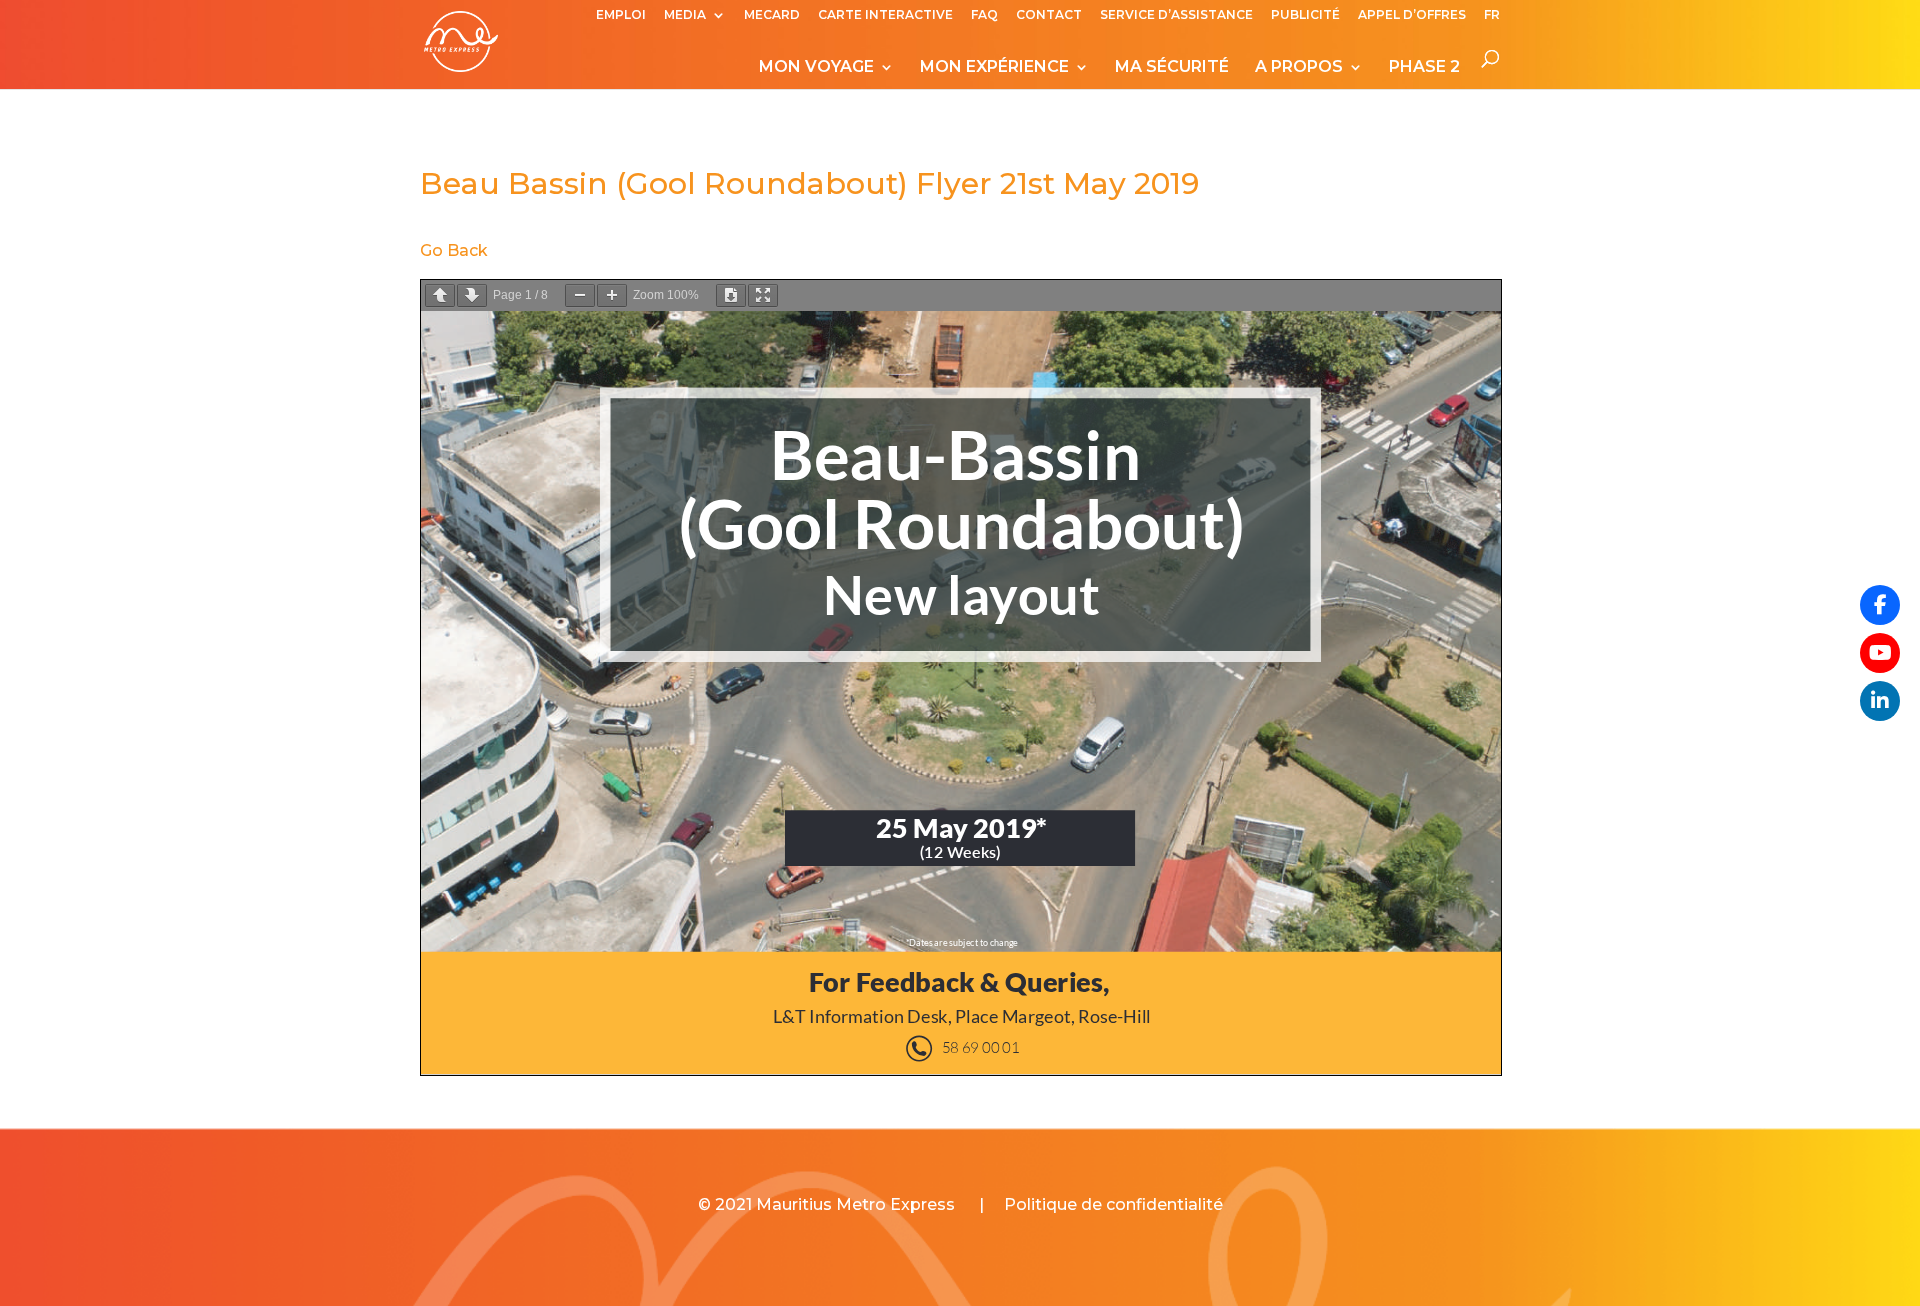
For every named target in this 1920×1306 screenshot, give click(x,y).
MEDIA (685, 15)
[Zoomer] (612, 295)
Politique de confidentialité (1113, 1204)
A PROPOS (1299, 68)
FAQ (984, 15)
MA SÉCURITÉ (1172, 68)
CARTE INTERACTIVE (885, 15)
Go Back (454, 250)
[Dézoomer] (580, 295)
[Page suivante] (472, 295)
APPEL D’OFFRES (1412, 15)
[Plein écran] (763, 295)
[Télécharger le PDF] (731, 295)
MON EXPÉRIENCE (994, 68)
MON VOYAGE (816, 68)
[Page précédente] (440, 295)
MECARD (772, 15)
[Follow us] (1880, 605)
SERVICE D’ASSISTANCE (1176, 15)
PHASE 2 (1424, 68)
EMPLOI (621, 15)
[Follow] (1880, 653)
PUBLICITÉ (1305, 15)
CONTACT (1049, 15)
